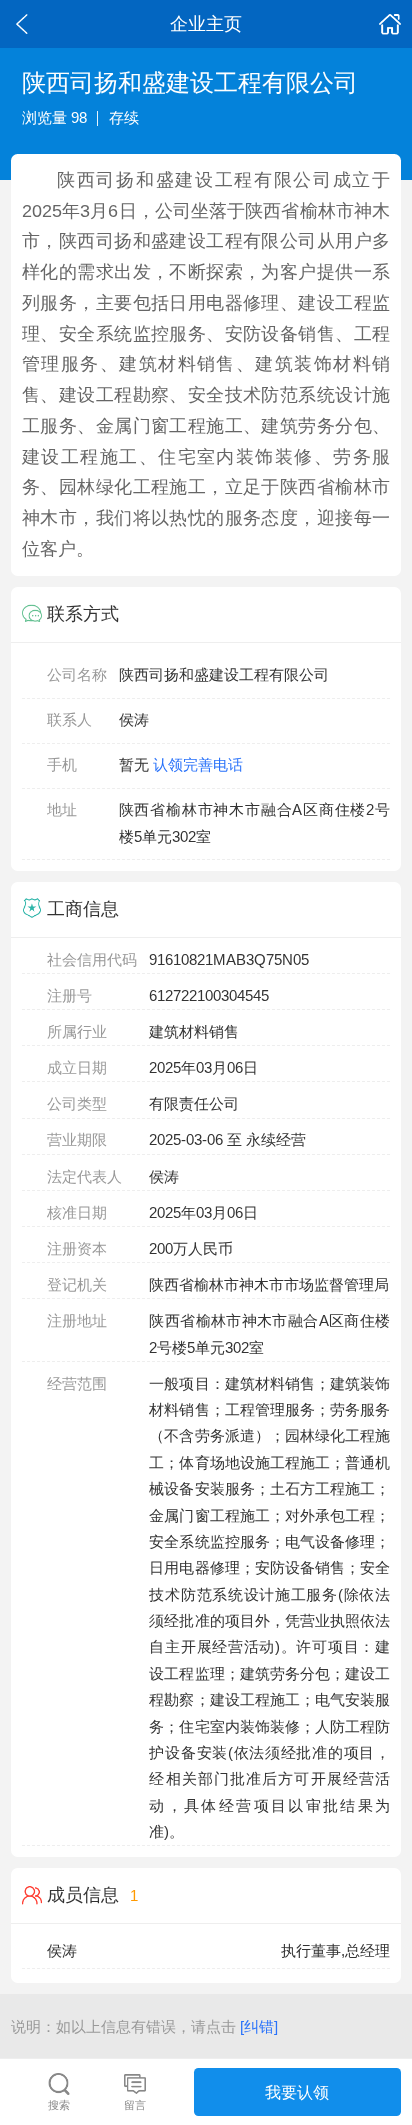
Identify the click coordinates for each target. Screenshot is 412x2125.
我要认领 (297, 2092)
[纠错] (259, 2026)
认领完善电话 (198, 764)
